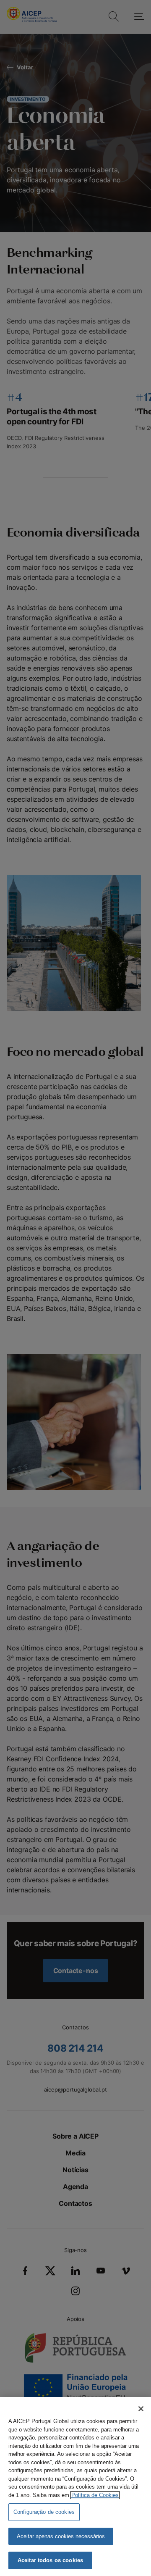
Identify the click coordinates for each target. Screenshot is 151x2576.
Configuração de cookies (44, 2512)
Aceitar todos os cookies (50, 2560)
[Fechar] (141, 2409)
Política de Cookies (95, 2495)
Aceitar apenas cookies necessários (61, 2536)
